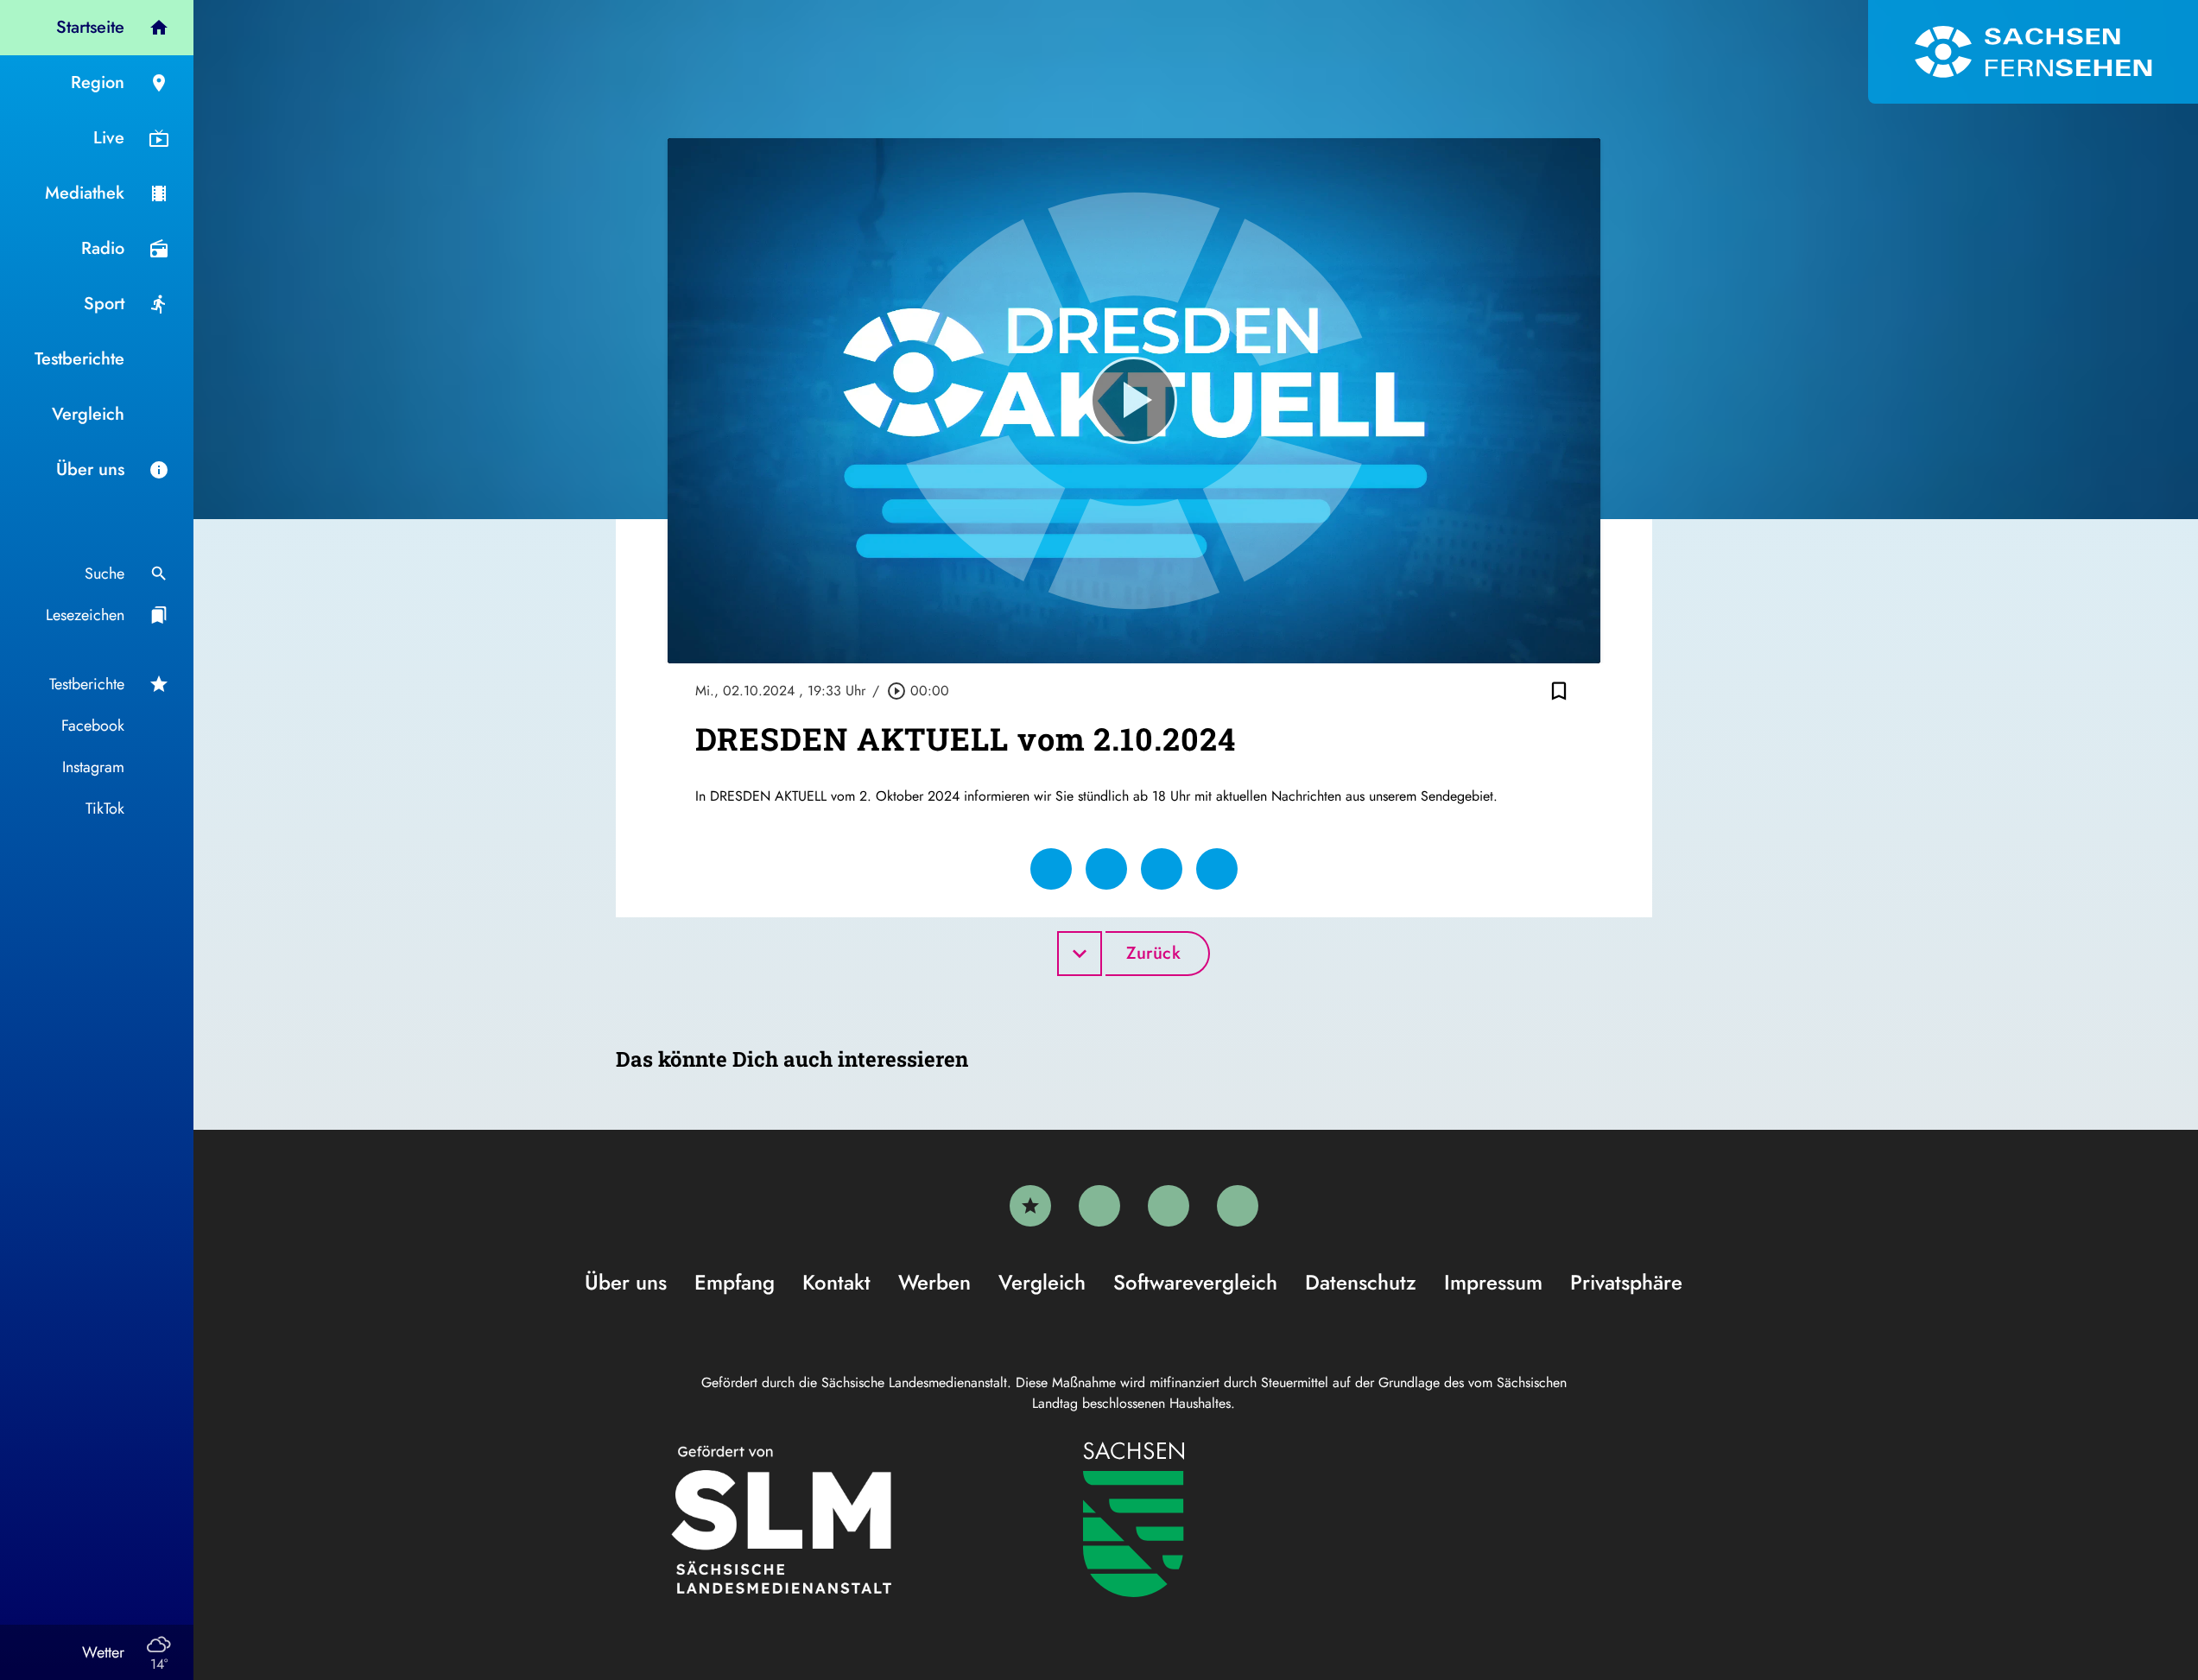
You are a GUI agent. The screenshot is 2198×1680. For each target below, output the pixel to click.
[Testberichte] (1030, 1206)
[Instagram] (1169, 1206)
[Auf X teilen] (1106, 869)
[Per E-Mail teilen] (1217, 869)
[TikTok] (1238, 1206)
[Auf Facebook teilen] (1051, 869)
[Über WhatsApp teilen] (1162, 869)
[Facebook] (1099, 1206)
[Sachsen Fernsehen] (2033, 52)
